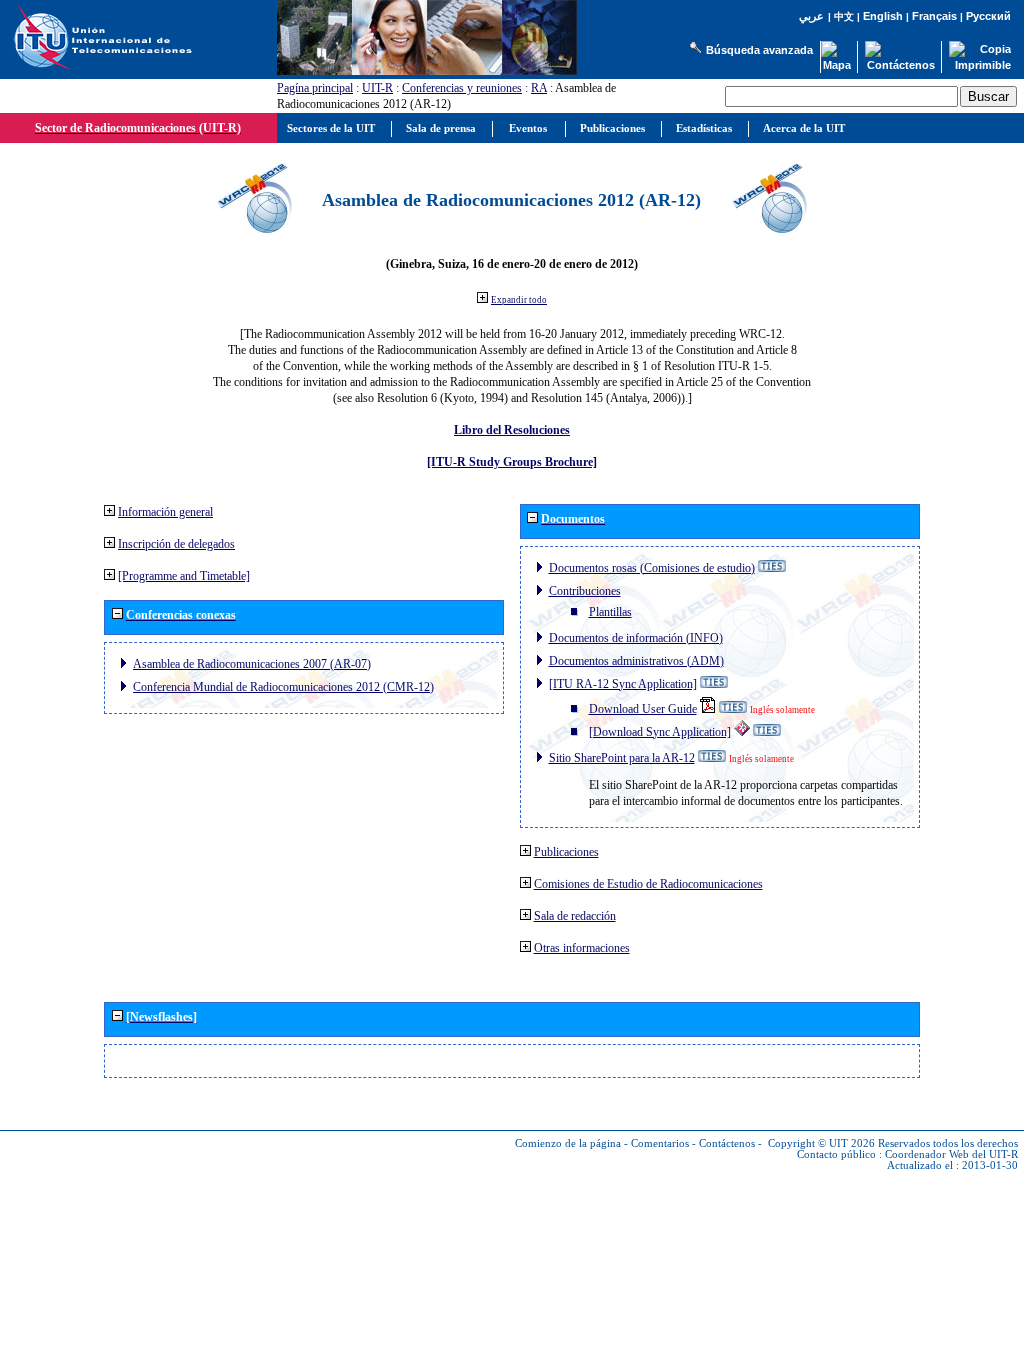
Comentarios (660, 1143)
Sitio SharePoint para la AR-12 (622, 758)
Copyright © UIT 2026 (821, 1143)
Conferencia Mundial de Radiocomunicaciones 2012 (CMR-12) (283, 687)
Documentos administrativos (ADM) (636, 661)
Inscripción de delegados (176, 544)
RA (539, 88)
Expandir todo (519, 300)
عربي (811, 16)
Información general (165, 512)
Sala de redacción (575, 916)
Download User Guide (643, 709)
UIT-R (377, 88)
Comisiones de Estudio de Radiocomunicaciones (648, 884)
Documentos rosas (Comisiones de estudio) (652, 568)
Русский (988, 16)
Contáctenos (727, 1143)
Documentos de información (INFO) (636, 638)
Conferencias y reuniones (462, 88)
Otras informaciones (582, 948)
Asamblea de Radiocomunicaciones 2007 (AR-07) (252, 664)
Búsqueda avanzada (759, 50)
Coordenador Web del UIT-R (951, 1154)
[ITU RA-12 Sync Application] (623, 684)
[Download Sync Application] (660, 732)
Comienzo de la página (568, 1143)
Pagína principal (315, 88)
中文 (844, 16)
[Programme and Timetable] (184, 576)
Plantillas (610, 612)
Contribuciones (585, 591)
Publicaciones (566, 852)
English (883, 16)
